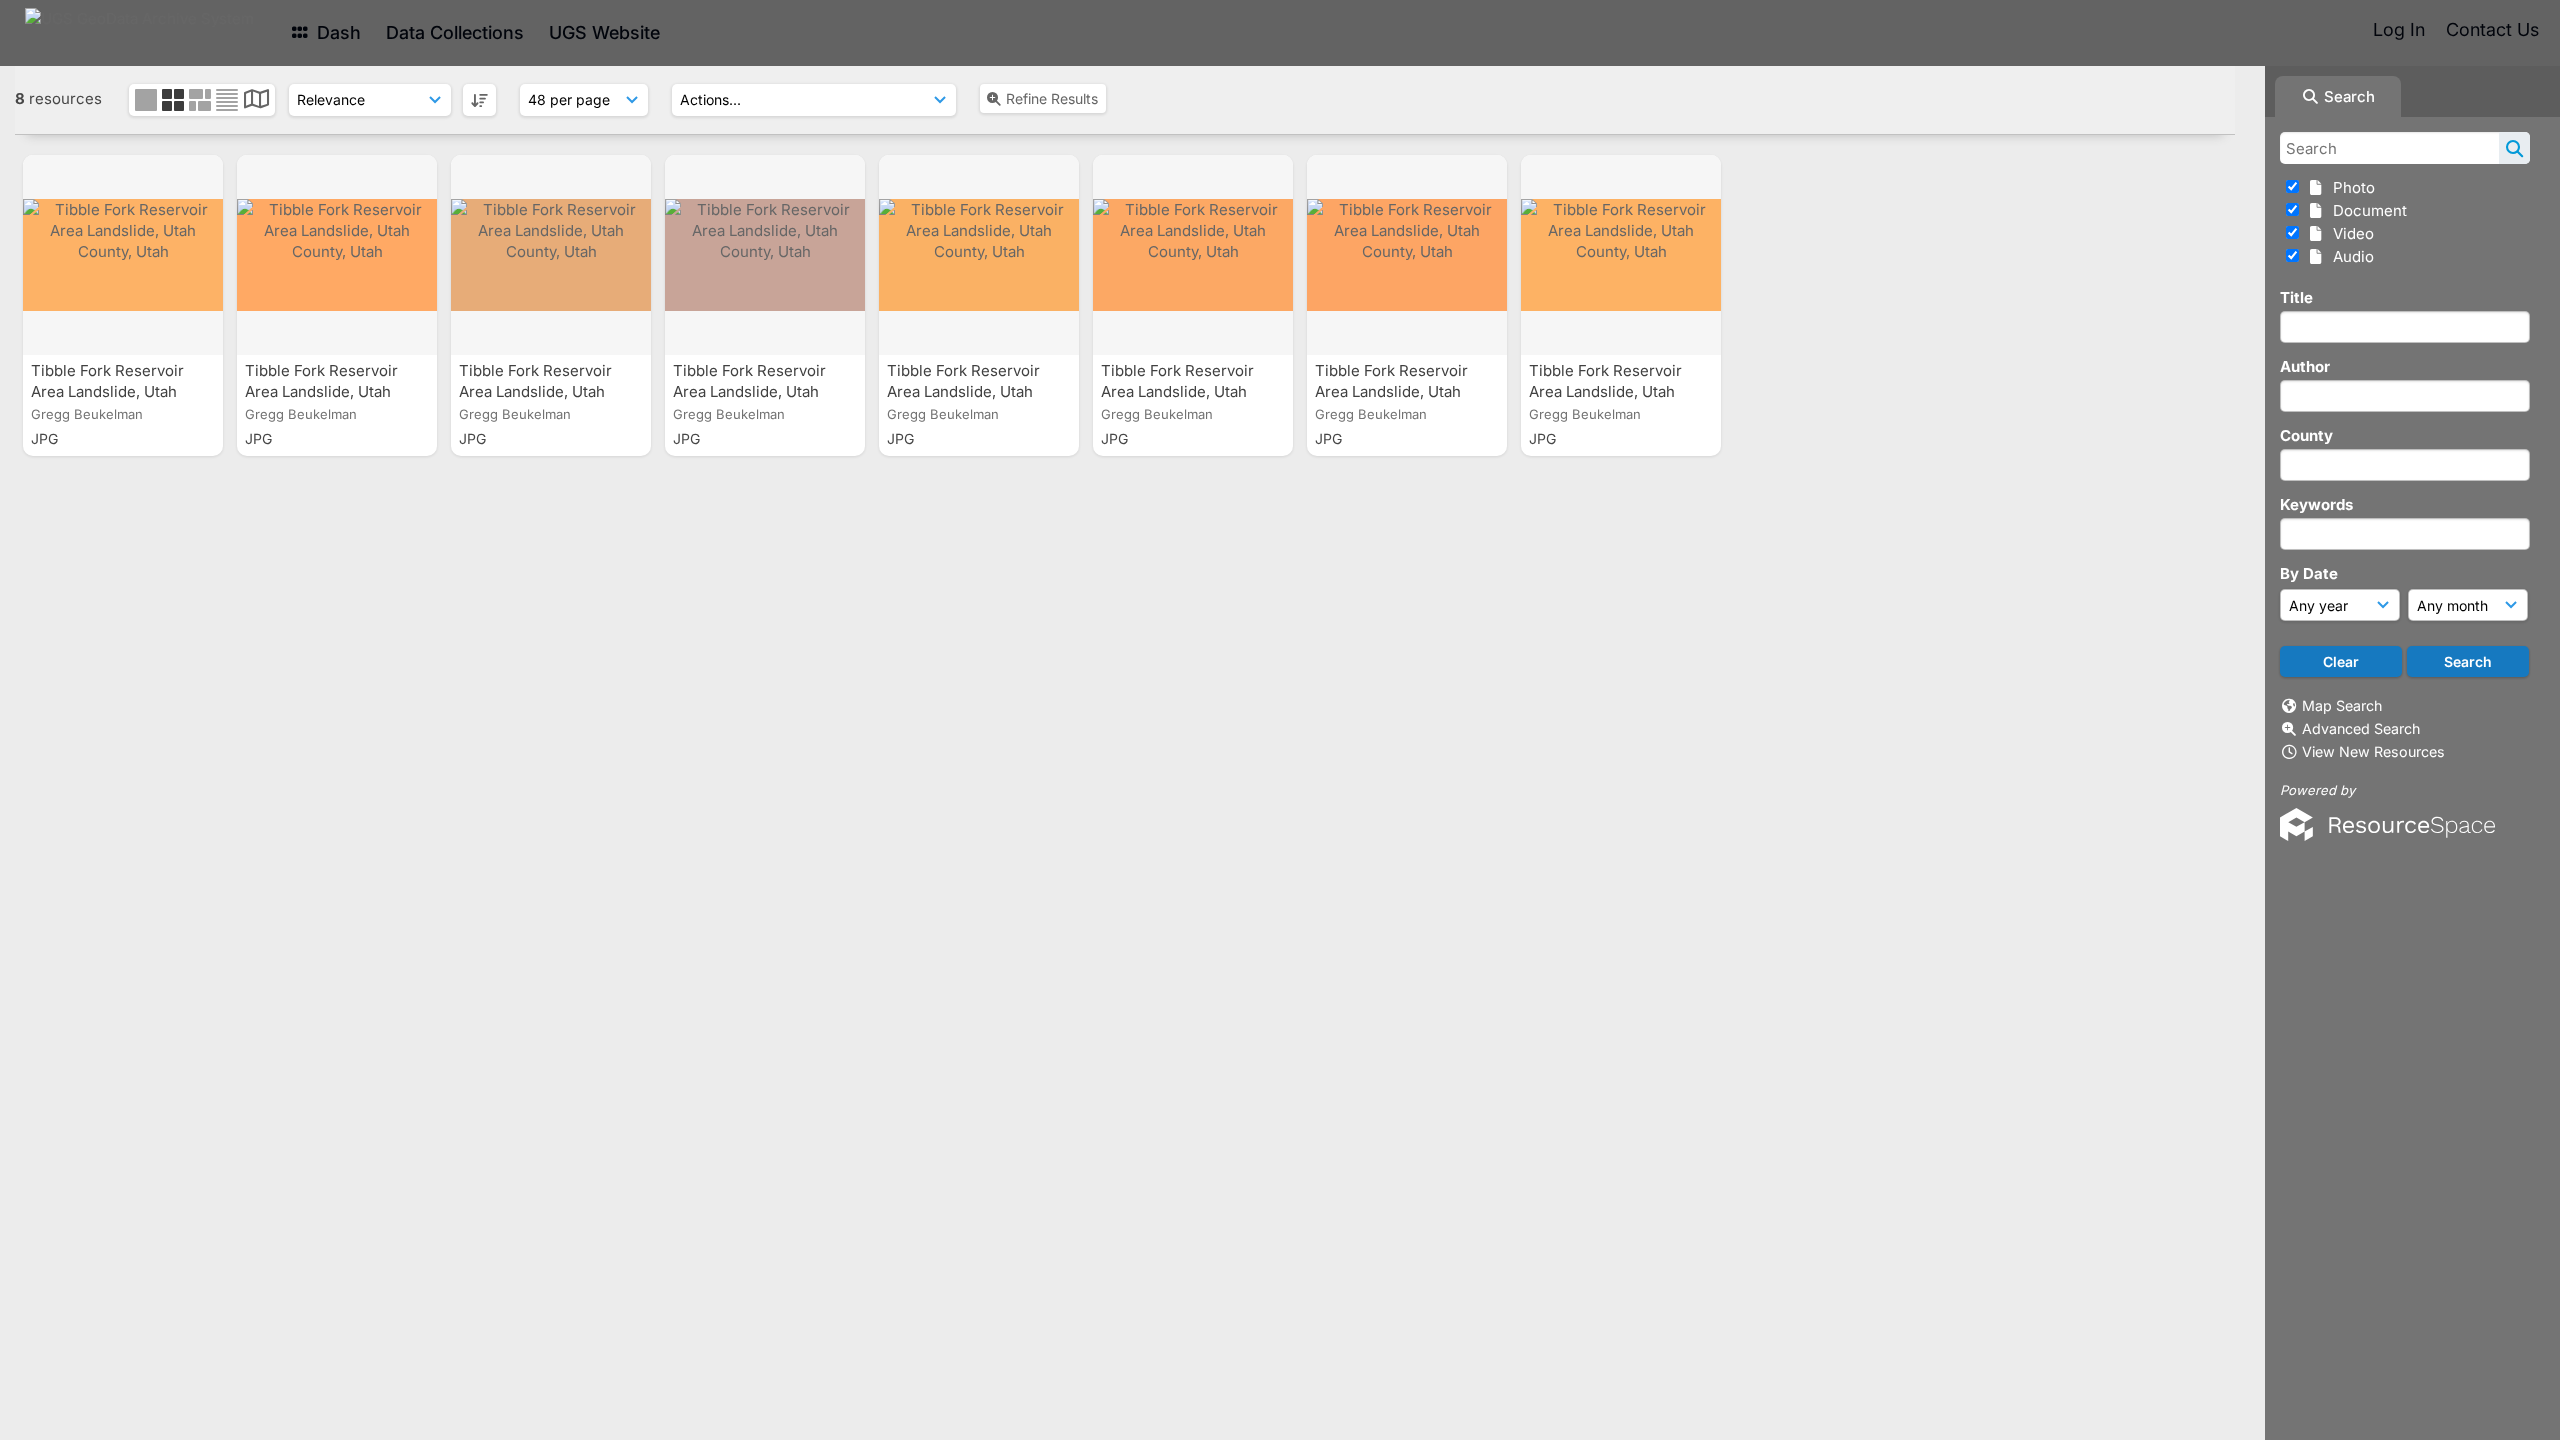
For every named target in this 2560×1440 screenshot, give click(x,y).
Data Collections (455, 32)
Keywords (2316, 504)
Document (2366, 210)
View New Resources (2373, 751)
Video (2349, 233)
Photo (2350, 187)
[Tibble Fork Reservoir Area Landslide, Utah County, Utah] (123, 255)
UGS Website (604, 32)
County (2306, 435)
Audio (2349, 256)
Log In (2399, 29)
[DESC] (479, 100)
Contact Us (2492, 29)
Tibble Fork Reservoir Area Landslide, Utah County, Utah (107, 391)
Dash (336, 32)
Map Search (2342, 705)
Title (2296, 297)
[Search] (2514, 148)
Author (2305, 366)
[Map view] (256, 101)
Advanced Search (2361, 728)
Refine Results (1052, 98)
